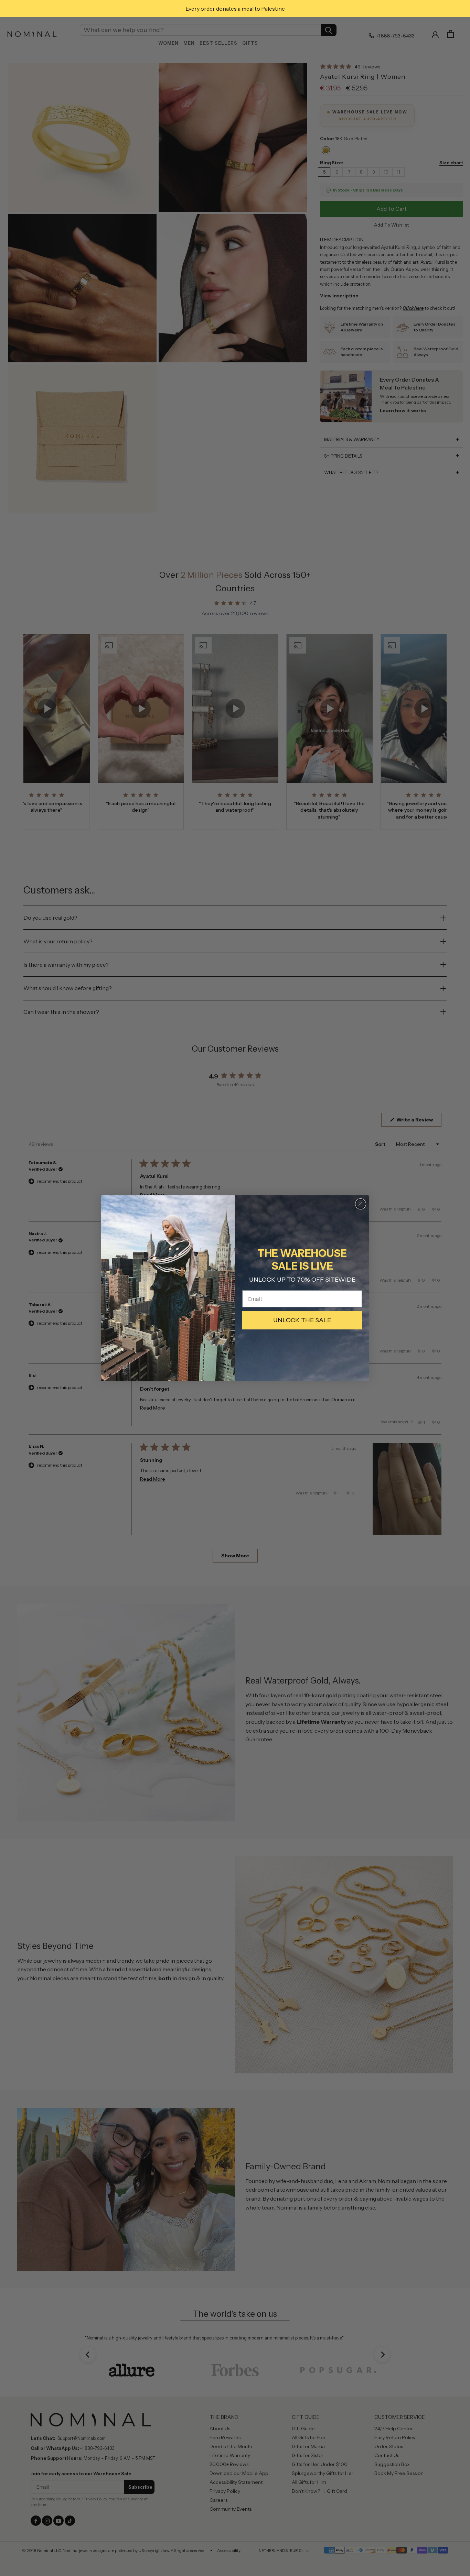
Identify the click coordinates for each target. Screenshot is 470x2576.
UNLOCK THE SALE (302, 1320)
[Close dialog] (361, 1204)
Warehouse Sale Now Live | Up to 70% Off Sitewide (213, 9)
